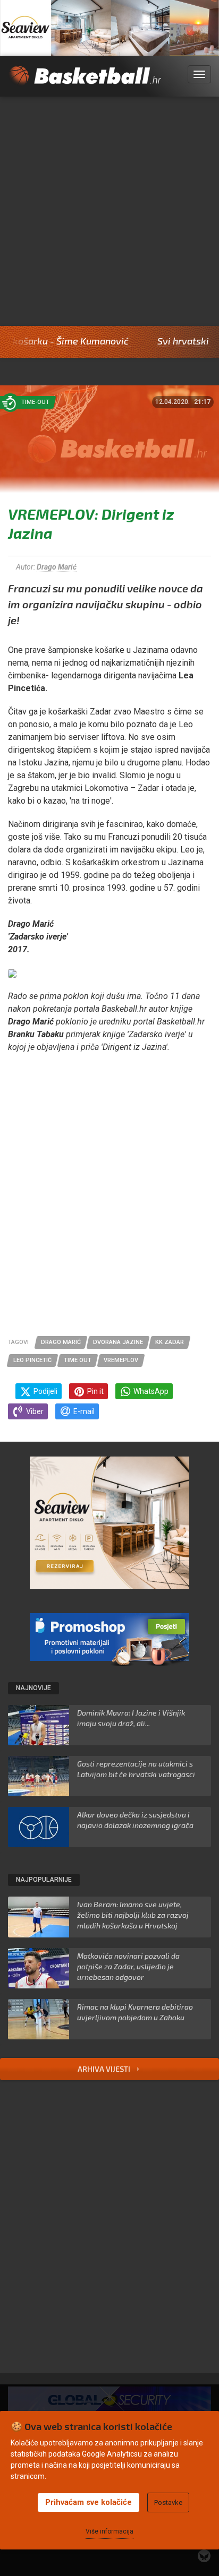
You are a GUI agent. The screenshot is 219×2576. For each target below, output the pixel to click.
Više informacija (109, 2531)
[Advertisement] (109, 211)
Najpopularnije (44, 1880)
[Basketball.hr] (85, 81)
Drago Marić (57, 567)
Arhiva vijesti (105, 2069)
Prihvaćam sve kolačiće (89, 2502)
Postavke (168, 2502)
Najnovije (33, 1688)
